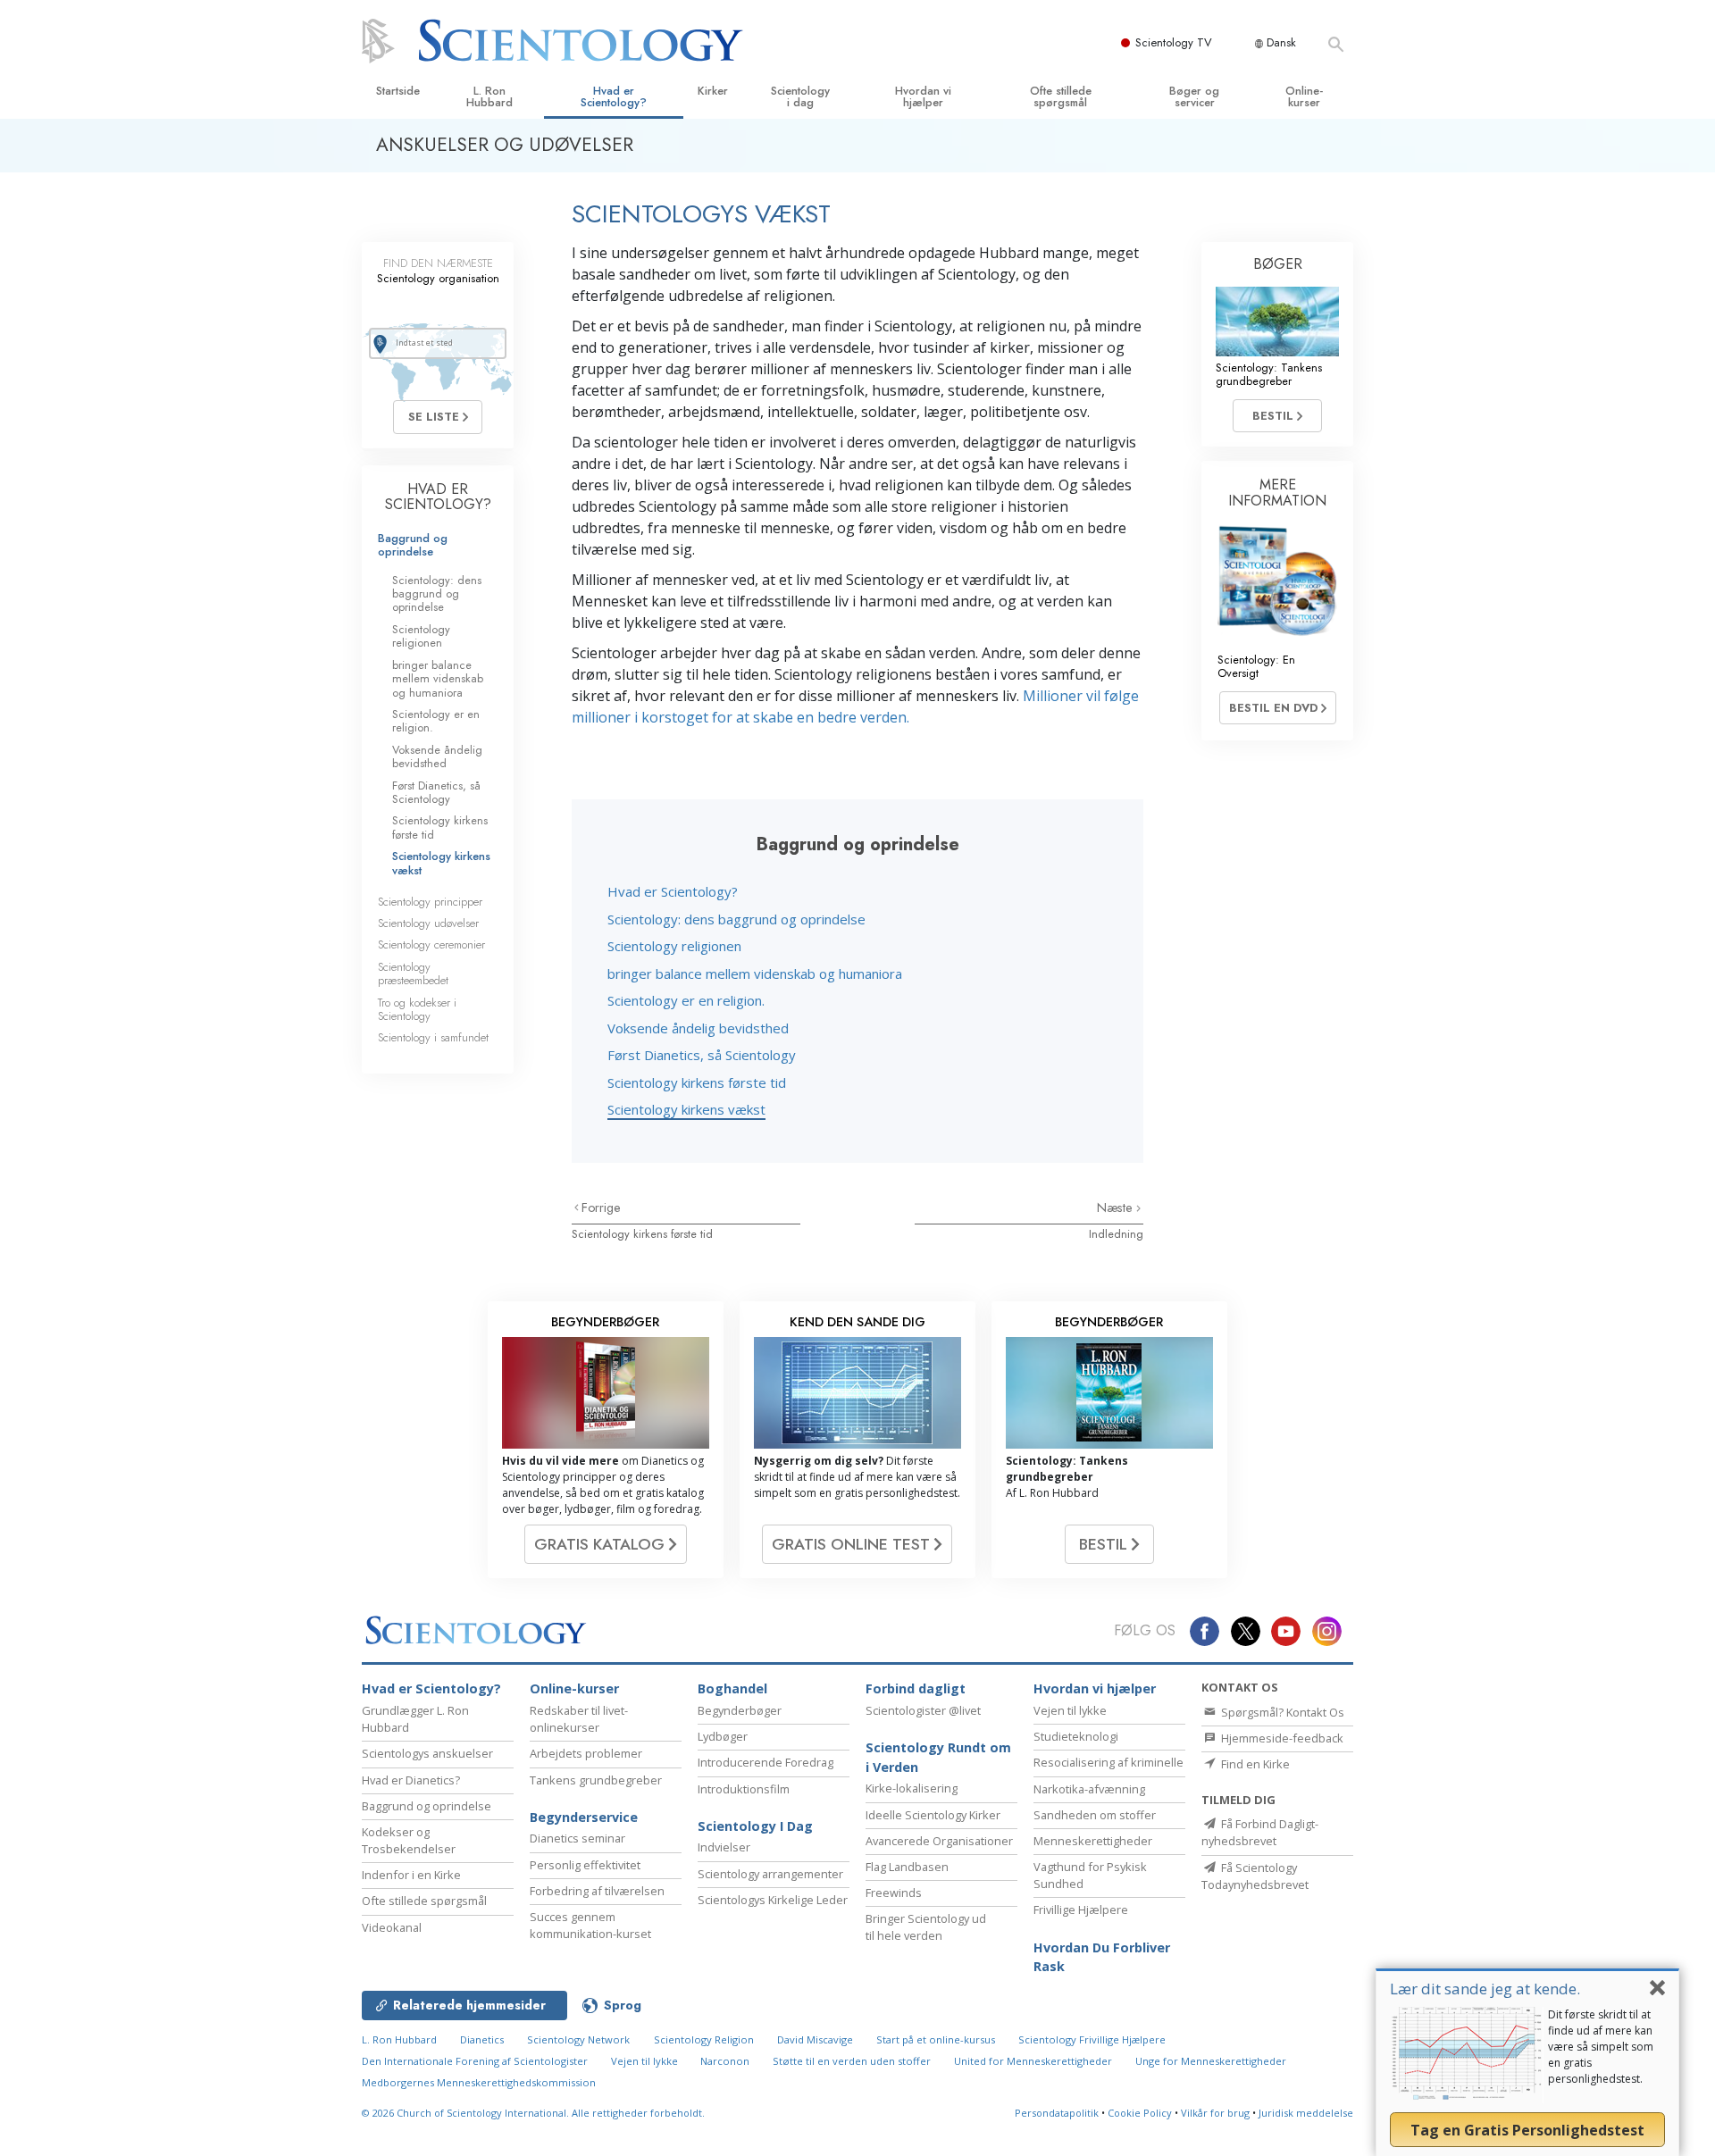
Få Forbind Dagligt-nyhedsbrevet (1260, 1832)
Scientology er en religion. (686, 1000)
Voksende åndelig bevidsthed (698, 1028)
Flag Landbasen (907, 1867)
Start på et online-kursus (936, 2039)
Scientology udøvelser (428, 923)
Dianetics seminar (577, 1838)
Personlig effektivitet (585, 1865)
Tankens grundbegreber (596, 1780)
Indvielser (724, 1847)
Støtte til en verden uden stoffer (852, 2061)
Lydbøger (723, 1736)
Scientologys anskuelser (427, 1753)
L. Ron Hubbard (489, 96)
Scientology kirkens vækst (686, 1109)
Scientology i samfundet (433, 1037)
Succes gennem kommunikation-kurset (590, 1925)
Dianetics (482, 2039)
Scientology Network (578, 2039)
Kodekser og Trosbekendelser (409, 1840)
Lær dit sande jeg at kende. (1485, 1989)
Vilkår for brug (1215, 2113)
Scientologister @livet (923, 1710)
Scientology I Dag (755, 1826)
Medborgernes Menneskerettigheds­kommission (479, 2082)
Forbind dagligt (916, 1688)
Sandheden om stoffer (1095, 1815)
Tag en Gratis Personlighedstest (1527, 2130)
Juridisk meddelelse (1306, 2113)
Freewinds (894, 1893)
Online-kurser (1304, 96)
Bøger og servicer (1194, 96)
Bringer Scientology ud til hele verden (926, 1927)
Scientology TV (1174, 42)
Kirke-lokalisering (912, 1788)
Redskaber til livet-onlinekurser (579, 1719)
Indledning (1116, 1234)
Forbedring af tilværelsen (597, 1891)
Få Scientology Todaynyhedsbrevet (1255, 1876)
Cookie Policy (1140, 2113)
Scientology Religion (704, 2039)
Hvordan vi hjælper (923, 96)
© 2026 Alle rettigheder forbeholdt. (533, 2113)
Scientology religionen (674, 946)
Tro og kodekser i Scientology (417, 1009)
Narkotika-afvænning (1089, 1789)
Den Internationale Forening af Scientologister (475, 2061)
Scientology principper (430, 902)
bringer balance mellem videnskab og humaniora (755, 974)
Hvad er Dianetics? (411, 1780)
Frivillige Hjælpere (1081, 1909)
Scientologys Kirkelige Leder (773, 1900)
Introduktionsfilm (744, 1789)
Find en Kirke (1254, 1764)
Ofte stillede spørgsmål (1061, 96)
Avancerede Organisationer (939, 1841)
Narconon (726, 2061)
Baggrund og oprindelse (413, 545)
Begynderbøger (740, 1710)
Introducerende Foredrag (765, 1762)
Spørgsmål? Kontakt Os (1281, 1712)
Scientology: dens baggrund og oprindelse (736, 919)
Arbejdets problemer (586, 1753)
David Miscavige (815, 2039)
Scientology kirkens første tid (697, 1082)
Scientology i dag (800, 96)
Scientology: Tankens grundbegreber (1269, 374)
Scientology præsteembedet (413, 974)
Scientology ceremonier (431, 944)
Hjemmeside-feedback (1281, 1738)
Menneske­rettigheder (1093, 1841)
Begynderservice (584, 1817)
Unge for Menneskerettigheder (1211, 2061)
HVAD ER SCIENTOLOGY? (438, 497)
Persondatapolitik (1057, 2113)
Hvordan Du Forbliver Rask (1102, 1957)
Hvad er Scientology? (614, 96)
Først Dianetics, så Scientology (702, 1055)
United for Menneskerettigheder (1033, 2061)
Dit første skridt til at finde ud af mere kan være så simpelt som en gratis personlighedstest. (1601, 2047)
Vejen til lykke (1070, 1710)
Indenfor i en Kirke (411, 1875)
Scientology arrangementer (770, 1874)
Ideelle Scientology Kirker (933, 1815)
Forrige (601, 1208)
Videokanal (392, 1927)
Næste (1117, 1208)
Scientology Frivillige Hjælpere (1092, 2039)
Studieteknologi (1076, 1736)
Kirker (713, 91)
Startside (398, 91)
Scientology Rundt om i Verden (938, 1757)
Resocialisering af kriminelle (1108, 1762)
